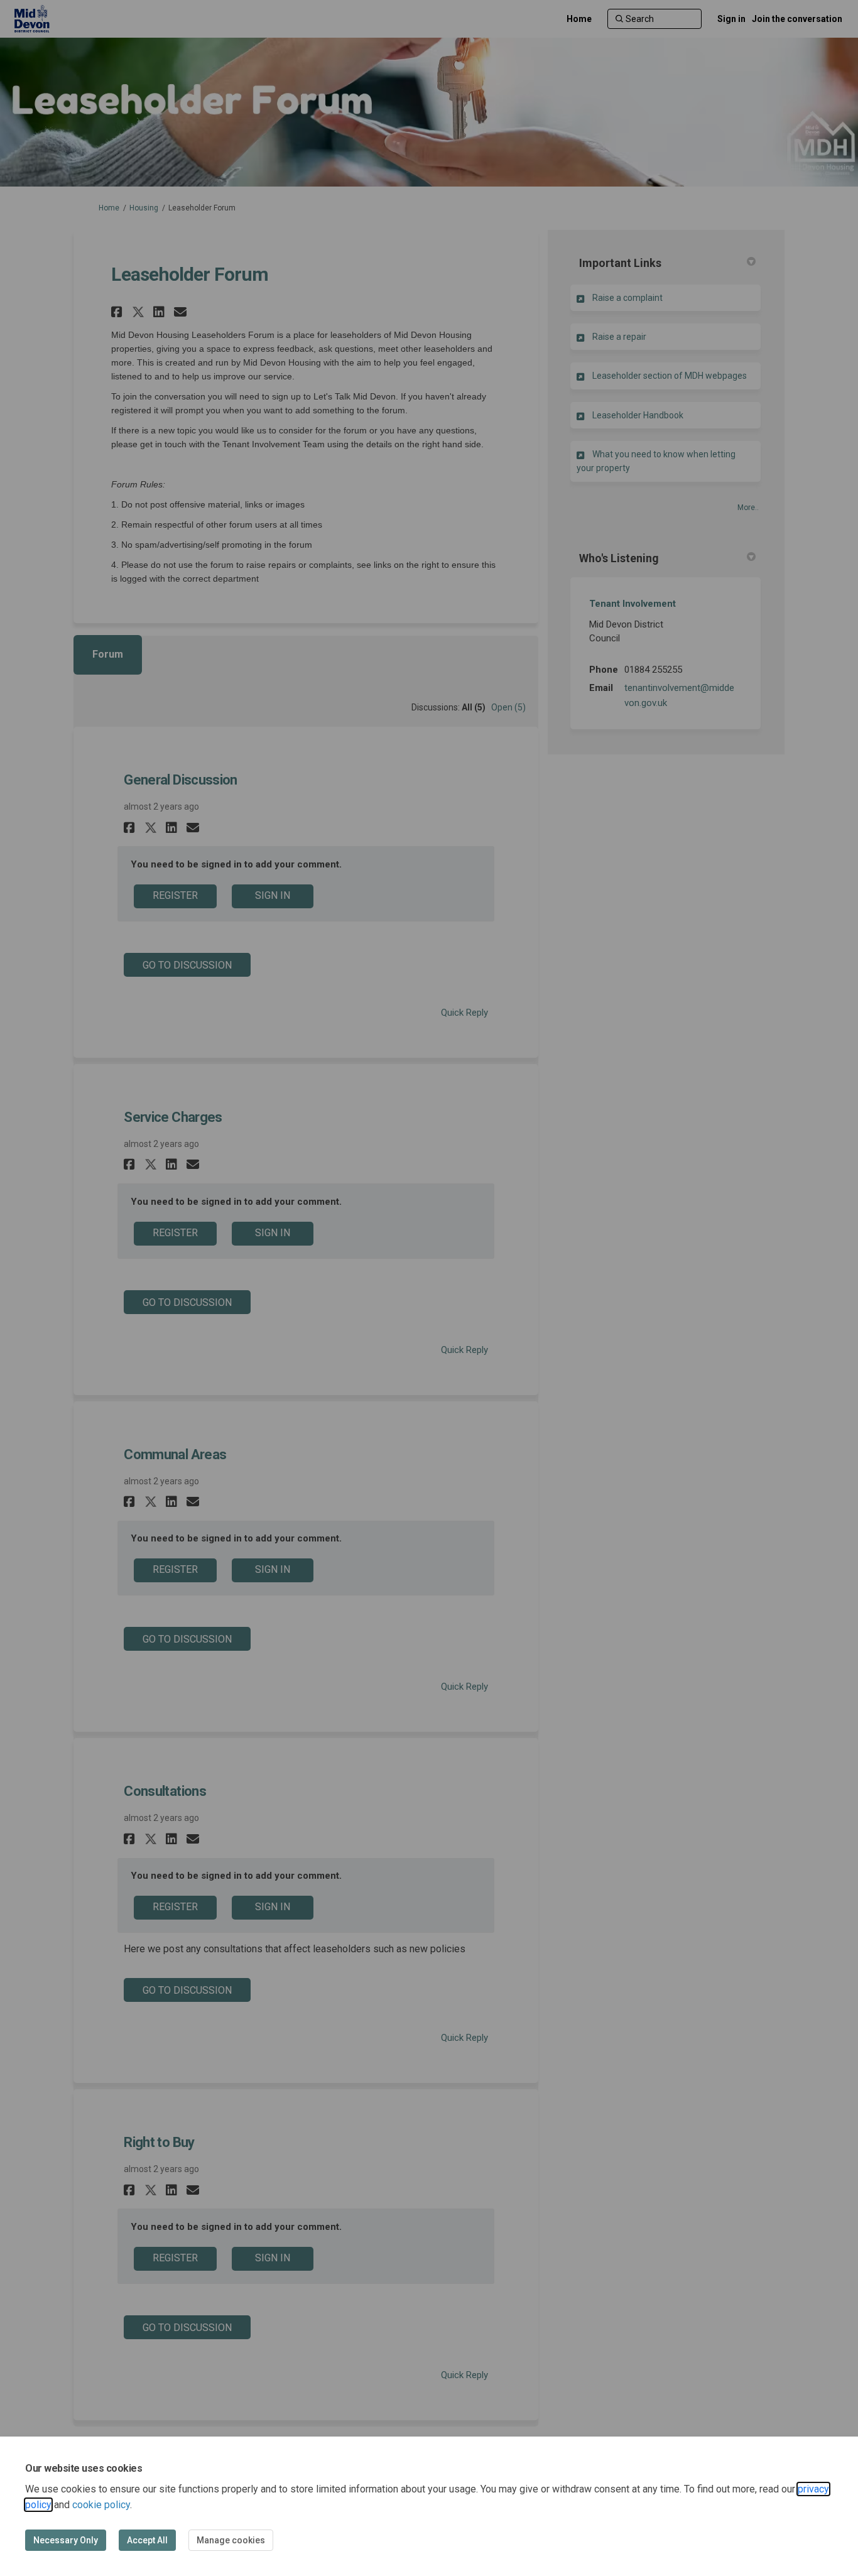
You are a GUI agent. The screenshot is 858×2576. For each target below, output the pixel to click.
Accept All (147, 2540)
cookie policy (101, 2505)
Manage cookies (231, 2540)
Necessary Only (66, 2540)
